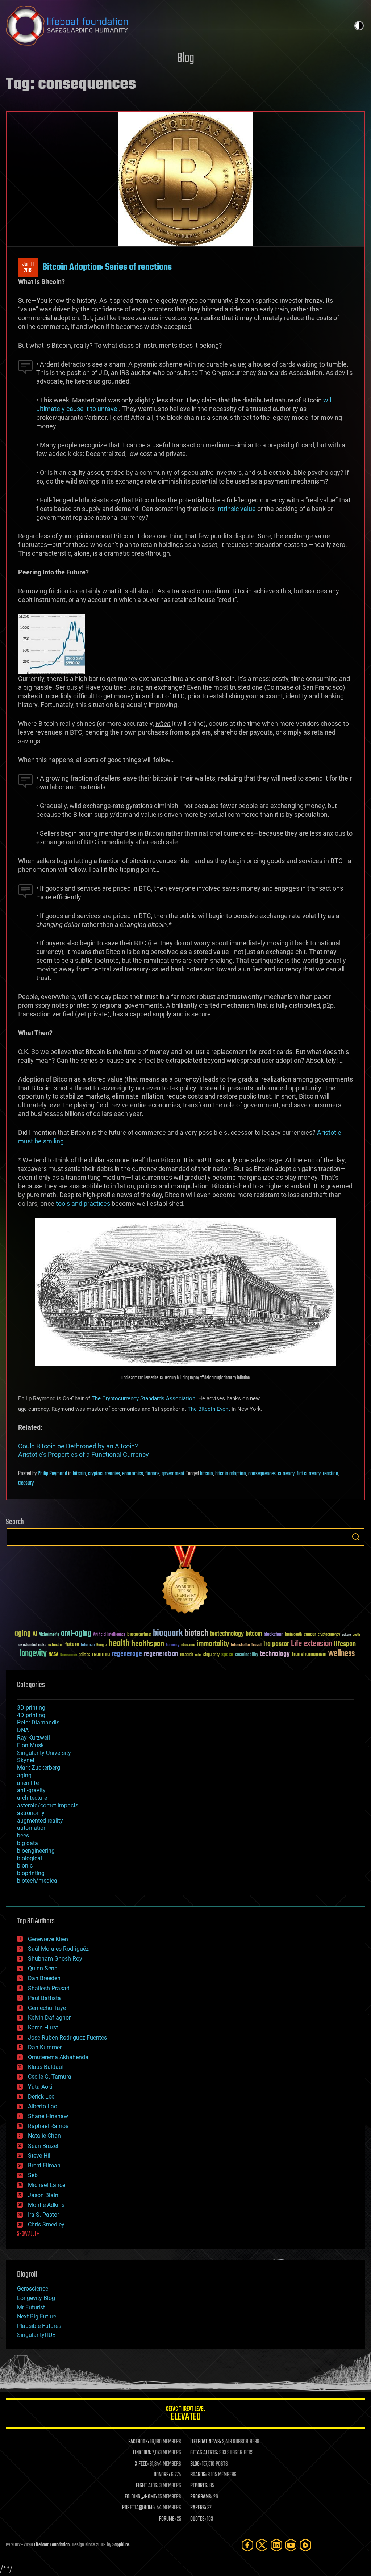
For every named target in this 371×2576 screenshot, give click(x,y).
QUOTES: (198, 2519)
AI (35, 1634)
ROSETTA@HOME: (139, 2508)
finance (152, 1474)
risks (198, 1655)
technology (275, 1654)
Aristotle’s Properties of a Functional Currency (84, 1454)
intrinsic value (236, 509)
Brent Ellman (44, 2165)
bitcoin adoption (231, 1474)
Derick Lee (41, 2097)
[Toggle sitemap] (344, 26)
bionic (25, 1866)
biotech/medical (38, 1881)
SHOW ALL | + (28, 2234)
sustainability (247, 1655)
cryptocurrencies (104, 1474)
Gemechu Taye (47, 2008)
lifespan (345, 1644)
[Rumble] (305, 2545)
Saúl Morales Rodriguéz (58, 1949)
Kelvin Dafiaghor (49, 2018)
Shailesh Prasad (49, 1988)
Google (101, 1645)
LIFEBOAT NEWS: (206, 2442)
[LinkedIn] (276, 2545)
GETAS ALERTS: (204, 2453)
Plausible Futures (39, 2326)
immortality (213, 1644)
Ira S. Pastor (43, 2215)
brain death (293, 1635)
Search (356, 1537)
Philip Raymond (52, 1474)
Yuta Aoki (40, 2087)
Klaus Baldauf (46, 2067)
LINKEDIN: (142, 2453)
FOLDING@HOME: (141, 2497)
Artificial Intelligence (109, 1635)
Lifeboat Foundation (52, 2545)
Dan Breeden (44, 1978)
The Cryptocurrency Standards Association (143, 1398)
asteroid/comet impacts (48, 1805)
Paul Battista (44, 1998)
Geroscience (33, 2289)
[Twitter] (262, 2545)
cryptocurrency (329, 1635)
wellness (341, 1654)
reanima (101, 1654)
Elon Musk (30, 1745)
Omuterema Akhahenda (58, 2057)
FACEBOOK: (139, 2442)
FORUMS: (167, 2519)
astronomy (31, 1813)
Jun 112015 (28, 268)
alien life (28, 1783)
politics (84, 1655)
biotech (196, 1633)
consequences (262, 1474)
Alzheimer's (49, 1635)
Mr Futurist (31, 2307)
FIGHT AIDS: (147, 2486)
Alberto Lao (43, 2106)
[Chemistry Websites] (185, 1582)
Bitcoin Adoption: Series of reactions (107, 267)
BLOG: (195, 2464)
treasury (26, 1483)
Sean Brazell (44, 2146)
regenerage (127, 1654)
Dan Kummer (45, 2047)
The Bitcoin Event (209, 1409)
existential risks (32, 1645)
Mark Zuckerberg (39, 1768)
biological (30, 1858)
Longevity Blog (36, 2298)
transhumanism (309, 1654)
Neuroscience (68, 1655)
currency (286, 1474)
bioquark (168, 1633)
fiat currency (309, 1474)
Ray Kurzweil (34, 1738)
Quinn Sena (43, 1968)
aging (23, 1634)
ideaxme (188, 1645)
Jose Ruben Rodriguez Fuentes (67, 2038)
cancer (310, 1635)
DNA (23, 1730)
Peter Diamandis (38, 1722)
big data (28, 1843)
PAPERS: (198, 2508)
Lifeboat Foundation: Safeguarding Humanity (167, 26)
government (173, 1474)
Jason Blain (43, 2195)
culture (346, 1635)
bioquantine (139, 1634)
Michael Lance (47, 2185)
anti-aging (76, 1634)
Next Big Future (37, 2316)
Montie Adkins (46, 2205)
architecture (32, 1798)
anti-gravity (31, 1790)
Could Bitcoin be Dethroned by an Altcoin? (78, 1446)
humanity (173, 1645)
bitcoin (79, 1474)
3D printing (31, 1708)
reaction (331, 1474)
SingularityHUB (36, 2335)
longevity (33, 1654)
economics (133, 1474)
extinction (56, 1645)
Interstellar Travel (246, 1645)
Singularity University (44, 1753)
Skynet (26, 1760)
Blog (185, 58)
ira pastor (276, 1644)
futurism (88, 1645)
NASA (53, 1655)
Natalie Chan (44, 2136)
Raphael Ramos (48, 2126)
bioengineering (36, 1851)
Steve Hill (40, 2156)
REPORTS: (199, 2486)
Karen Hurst (43, 2027)
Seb (33, 2175)
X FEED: (142, 2464)
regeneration (161, 1654)
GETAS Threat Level (185, 2415)
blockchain (274, 1635)
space (227, 1654)
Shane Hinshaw (48, 2116)
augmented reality (40, 1821)
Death (356, 1635)
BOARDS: (198, 2475)
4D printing (31, 1715)
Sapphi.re (121, 2545)
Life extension (312, 1644)
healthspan (148, 1644)
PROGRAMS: (201, 2497)
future (72, 1645)
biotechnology (227, 1634)
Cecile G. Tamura (50, 2077)
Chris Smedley (46, 2224)
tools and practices (83, 1203)
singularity (211, 1655)
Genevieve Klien (48, 1939)
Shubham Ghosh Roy (55, 1959)
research (187, 1655)
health (119, 1644)
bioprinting (31, 1873)
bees (23, 1835)
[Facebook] (247, 2545)
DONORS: (162, 2475)
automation (32, 1828)
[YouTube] (291, 2545)
